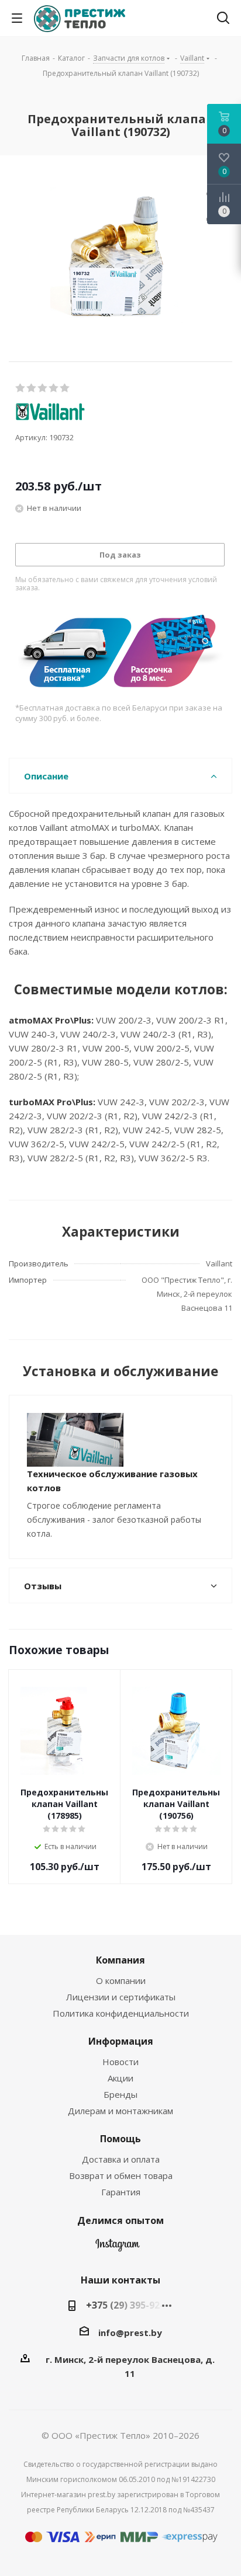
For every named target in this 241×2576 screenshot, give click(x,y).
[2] (32, 388)
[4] (54, 388)
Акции (120, 2078)
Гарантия (121, 2192)
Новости (120, 2062)
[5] (65, 388)
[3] (43, 388)
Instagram (118, 2248)
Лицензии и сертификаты (121, 1997)
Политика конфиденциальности (121, 2013)
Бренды (120, 2094)
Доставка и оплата (121, 2159)
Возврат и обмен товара (121, 2175)
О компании (121, 1980)
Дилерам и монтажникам (120, 2111)
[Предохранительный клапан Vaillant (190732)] (120, 257)
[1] (21, 388)
